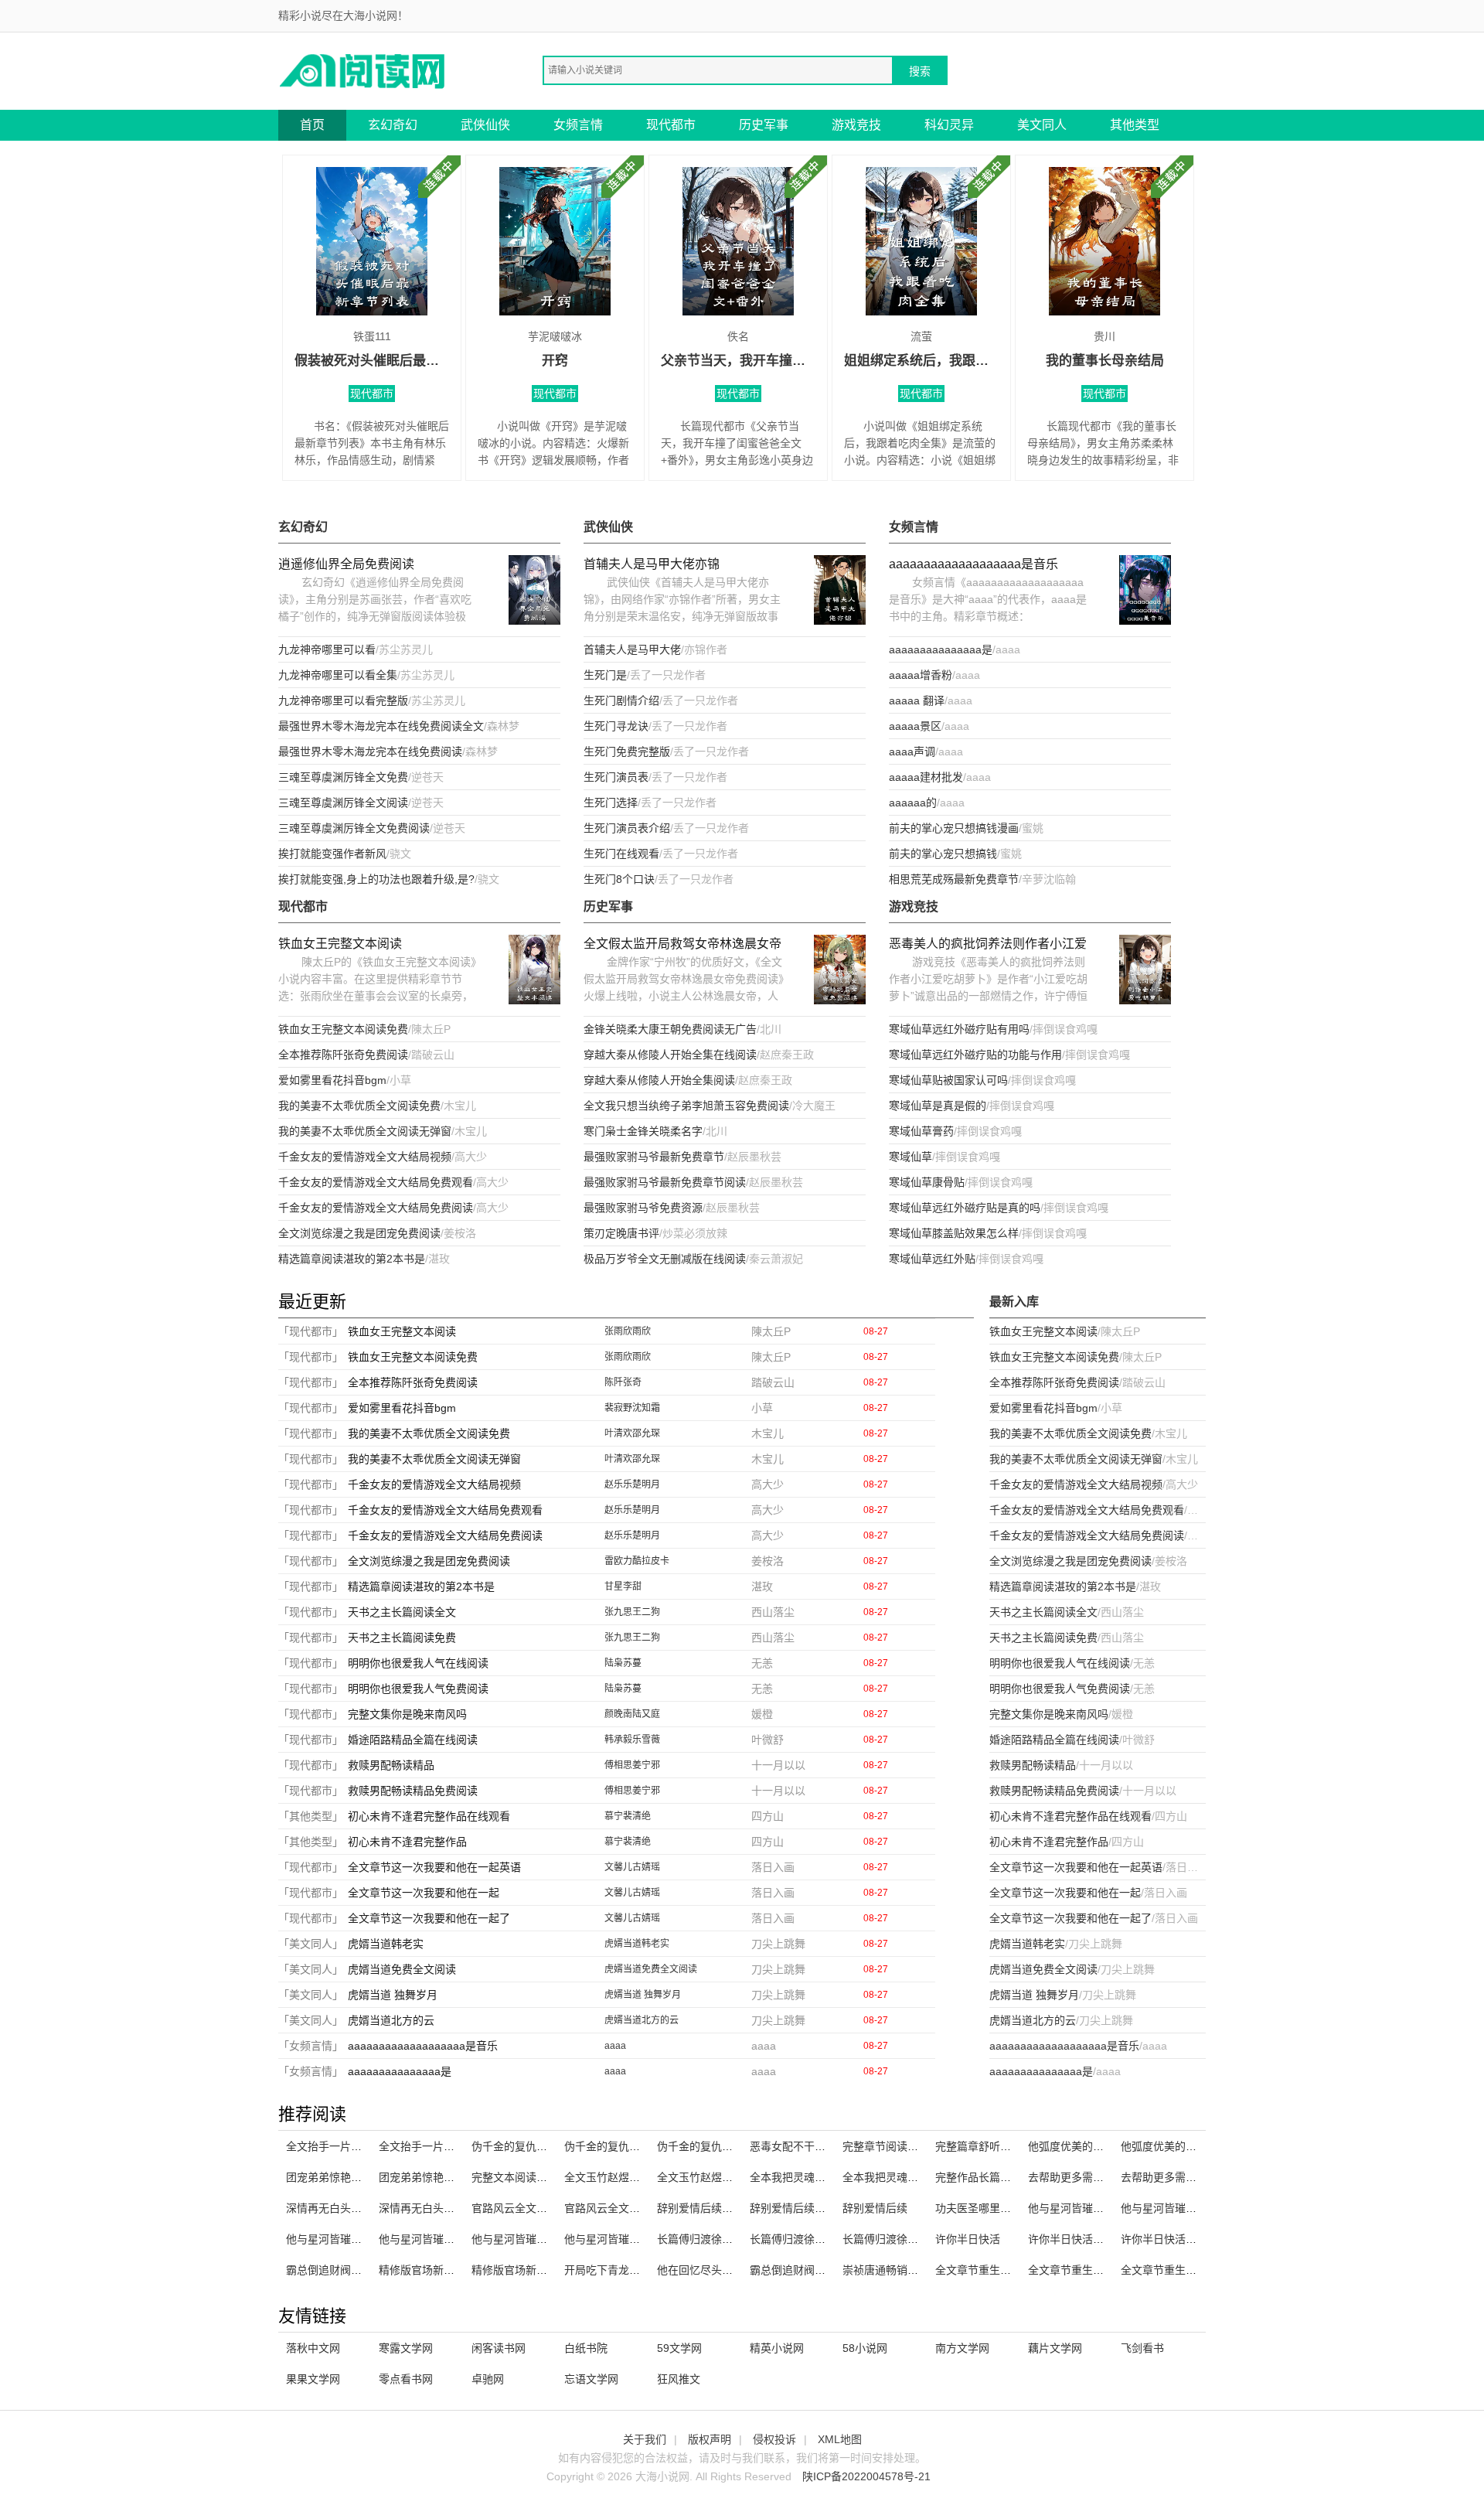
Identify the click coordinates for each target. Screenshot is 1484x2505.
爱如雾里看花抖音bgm (332, 1080)
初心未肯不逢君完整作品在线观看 (429, 1816)
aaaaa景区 (915, 726)
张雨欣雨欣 (628, 1331)
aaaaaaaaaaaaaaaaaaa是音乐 (973, 564)
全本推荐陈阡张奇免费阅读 (343, 1055)
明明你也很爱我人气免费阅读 (418, 1689)
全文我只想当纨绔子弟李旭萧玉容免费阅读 (686, 1106)
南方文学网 (962, 2348)
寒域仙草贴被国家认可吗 (948, 1080)
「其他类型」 (311, 1816)
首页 (312, 125)
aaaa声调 (912, 751)
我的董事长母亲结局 (1105, 361)
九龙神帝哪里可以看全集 (338, 675)
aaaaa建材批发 (926, 777)
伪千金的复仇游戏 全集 (527, 2146)
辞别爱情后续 (875, 2208)
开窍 (555, 361)
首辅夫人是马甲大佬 (632, 649)
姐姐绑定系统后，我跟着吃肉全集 (921, 361)
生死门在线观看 (621, 854)
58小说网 (865, 2348)
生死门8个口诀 (619, 879)
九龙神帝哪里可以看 (327, 649)
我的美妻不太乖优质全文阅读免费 (359, 1106)
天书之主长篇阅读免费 (402, 1638)
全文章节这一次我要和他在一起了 (429, 1918)
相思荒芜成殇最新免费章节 (954, 879)
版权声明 (710, 2439)
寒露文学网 (406, 2348)
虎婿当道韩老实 (386, 1944)
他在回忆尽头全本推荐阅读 (722, 2270)
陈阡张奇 (623, 1382)
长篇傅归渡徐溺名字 (798, 2239)
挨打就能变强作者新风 (332, 854)
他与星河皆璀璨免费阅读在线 (356, 2239)
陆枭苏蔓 (623, 1663)
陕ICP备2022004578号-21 (866, 2476)
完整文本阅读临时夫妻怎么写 (542, 2177)
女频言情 (578, 125)
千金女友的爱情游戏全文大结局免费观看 (376, 1182)
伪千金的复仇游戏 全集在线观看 (642, 2146)
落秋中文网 (313, 2348)
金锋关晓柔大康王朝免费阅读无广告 (670, 1029)
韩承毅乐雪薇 (632, 1740)
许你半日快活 (968, 2239)
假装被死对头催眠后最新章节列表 (372, 361)
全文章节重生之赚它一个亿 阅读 (1013, 2270)
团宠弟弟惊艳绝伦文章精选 (351, 2177)
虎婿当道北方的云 (391, 2020)
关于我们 (645, 2439)
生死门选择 (611, 803)
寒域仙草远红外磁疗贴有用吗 (959, 1029)
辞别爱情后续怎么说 (706, 2208)
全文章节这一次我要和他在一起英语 (434, 1867)
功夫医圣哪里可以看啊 (989, 2208)
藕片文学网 (1055, 2348)
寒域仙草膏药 (921, 1131)
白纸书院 (586, 2348)
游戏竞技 (856, 125)
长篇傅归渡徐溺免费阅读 (902, 2239)
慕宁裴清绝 (628, 1816)
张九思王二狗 (632, 1612)
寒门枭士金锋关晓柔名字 (643, 1131)
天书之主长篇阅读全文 (402, 1612)
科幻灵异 (949, 125)
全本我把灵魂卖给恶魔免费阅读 (918, 2177)
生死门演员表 (616, 777)
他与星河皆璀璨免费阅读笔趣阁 (1104, 2208)
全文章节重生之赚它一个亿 (1093, 2270)
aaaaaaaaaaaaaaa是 (941, 649)
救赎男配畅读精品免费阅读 (413, 1791)
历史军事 (764, 125)
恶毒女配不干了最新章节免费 (820, 2146)
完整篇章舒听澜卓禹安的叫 (1000, 2146)
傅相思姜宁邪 (632, 1765)
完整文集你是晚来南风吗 (407, 1714)
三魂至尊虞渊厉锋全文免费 (343, 777)
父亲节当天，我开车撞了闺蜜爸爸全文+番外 (738, 361)
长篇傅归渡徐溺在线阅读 (716, 2239)
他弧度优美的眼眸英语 (1175, 2146)
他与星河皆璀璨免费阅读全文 (635, 2239)
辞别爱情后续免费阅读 (804, 2208)
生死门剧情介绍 (621, 700)
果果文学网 (313, 2379)
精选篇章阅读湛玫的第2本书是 (352, 1259)
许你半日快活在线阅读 (1082, 2239)
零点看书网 (406, 2379)
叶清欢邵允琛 (632, 1433)
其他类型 (1135, 125)
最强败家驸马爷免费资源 (643, 1208)
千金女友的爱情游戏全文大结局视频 (365, 1157)
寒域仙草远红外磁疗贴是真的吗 (965, 1208)
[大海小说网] (363, 70)
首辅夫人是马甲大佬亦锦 (652, 564)
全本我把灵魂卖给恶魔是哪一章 (825, 2177)
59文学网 (679, 2348)
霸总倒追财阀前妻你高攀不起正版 (367, 2270)
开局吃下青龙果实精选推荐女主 (640, 2270)
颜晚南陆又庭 (632, 1714)
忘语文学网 (591, 2379)
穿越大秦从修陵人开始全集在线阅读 (670, 1055)
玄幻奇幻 (393, 125)
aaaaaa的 (913, 803)
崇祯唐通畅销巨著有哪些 (902, 2270)
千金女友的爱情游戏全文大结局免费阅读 (376, 1208)
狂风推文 (679, 2379)
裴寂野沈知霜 (632, 1408)
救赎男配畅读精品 (391, 1765)
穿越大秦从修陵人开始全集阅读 (659, 1080)
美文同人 (1042, 125)
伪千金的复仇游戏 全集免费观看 (734, 2146)
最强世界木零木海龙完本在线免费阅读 (370, 751)
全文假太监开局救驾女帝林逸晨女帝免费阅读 (682, 945)
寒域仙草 (910, 1157)
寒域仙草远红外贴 (932, 1259)
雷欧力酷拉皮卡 (637, 1561)
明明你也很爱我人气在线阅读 (418, 1663)
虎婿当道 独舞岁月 (393, 1995)
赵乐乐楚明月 (632, 1484)
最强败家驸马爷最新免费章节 (654, 1157)
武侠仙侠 (485, 125)
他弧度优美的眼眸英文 (1082, 2146)
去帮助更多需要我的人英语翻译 (1104, 2177)
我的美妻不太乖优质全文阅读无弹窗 (365, 1131)
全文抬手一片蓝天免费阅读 (351, 2146)
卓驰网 (488, 2379)
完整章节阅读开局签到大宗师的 (918, 2146)
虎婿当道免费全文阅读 (402, 1969)
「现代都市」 (311, 1331)
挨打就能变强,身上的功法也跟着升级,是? (376, 879)
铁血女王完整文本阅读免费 (343, 1029)
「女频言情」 (311, 2046)
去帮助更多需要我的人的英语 (1191, 2177)
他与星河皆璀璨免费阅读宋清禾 (454, 2239)
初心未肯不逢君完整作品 (407, 1842)
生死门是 (605, 675)
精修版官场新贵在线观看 (531, 2270)
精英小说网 (777, 2348)
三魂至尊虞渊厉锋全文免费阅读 (354, 828)
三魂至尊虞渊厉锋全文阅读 (343, 803)
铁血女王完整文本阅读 (340, 944)
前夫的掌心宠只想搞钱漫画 (954, 828)
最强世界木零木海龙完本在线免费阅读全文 (381, 726)
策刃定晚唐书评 (621, 1233)
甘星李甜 (623, 1586)
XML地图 (840, 2439)
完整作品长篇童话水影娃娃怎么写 (1016, 2177)
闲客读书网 (499, 2348)
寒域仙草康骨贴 (927, 1182)
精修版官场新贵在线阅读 (438, 2270)
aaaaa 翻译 (917, 700)
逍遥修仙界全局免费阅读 (346, 564)
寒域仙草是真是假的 (938, 1106)
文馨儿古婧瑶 (632, 1867)
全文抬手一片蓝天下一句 (438, 2146)
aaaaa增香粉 (921, 675)
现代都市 (671, 125)
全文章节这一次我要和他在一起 (424, 1893)
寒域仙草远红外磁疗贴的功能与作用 (975, 1055)
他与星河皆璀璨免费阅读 (1180, 2208)
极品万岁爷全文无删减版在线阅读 (665, 1259)
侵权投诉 (774, 2439)
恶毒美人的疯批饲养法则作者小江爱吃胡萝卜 (988, 945)
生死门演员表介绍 (627, 828)
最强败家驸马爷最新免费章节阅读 (665, 1182)
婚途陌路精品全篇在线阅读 (413, 1740)
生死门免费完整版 (627, 751)
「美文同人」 (311, 1944)
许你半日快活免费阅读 (1175, 2239)
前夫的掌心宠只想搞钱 (943, 854)
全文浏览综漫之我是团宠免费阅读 (359, 1233)
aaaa (615, 2046)
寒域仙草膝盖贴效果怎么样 (954, 1233)
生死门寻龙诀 (616, 726)
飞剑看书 (1142, 2348)
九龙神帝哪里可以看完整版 (343, 700)
